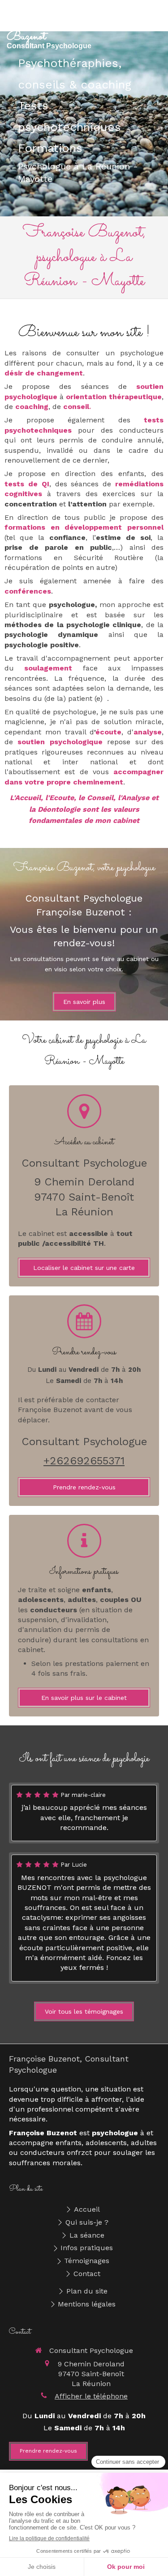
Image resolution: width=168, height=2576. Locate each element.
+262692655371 (84, 1461)
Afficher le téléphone (91, 2396)
